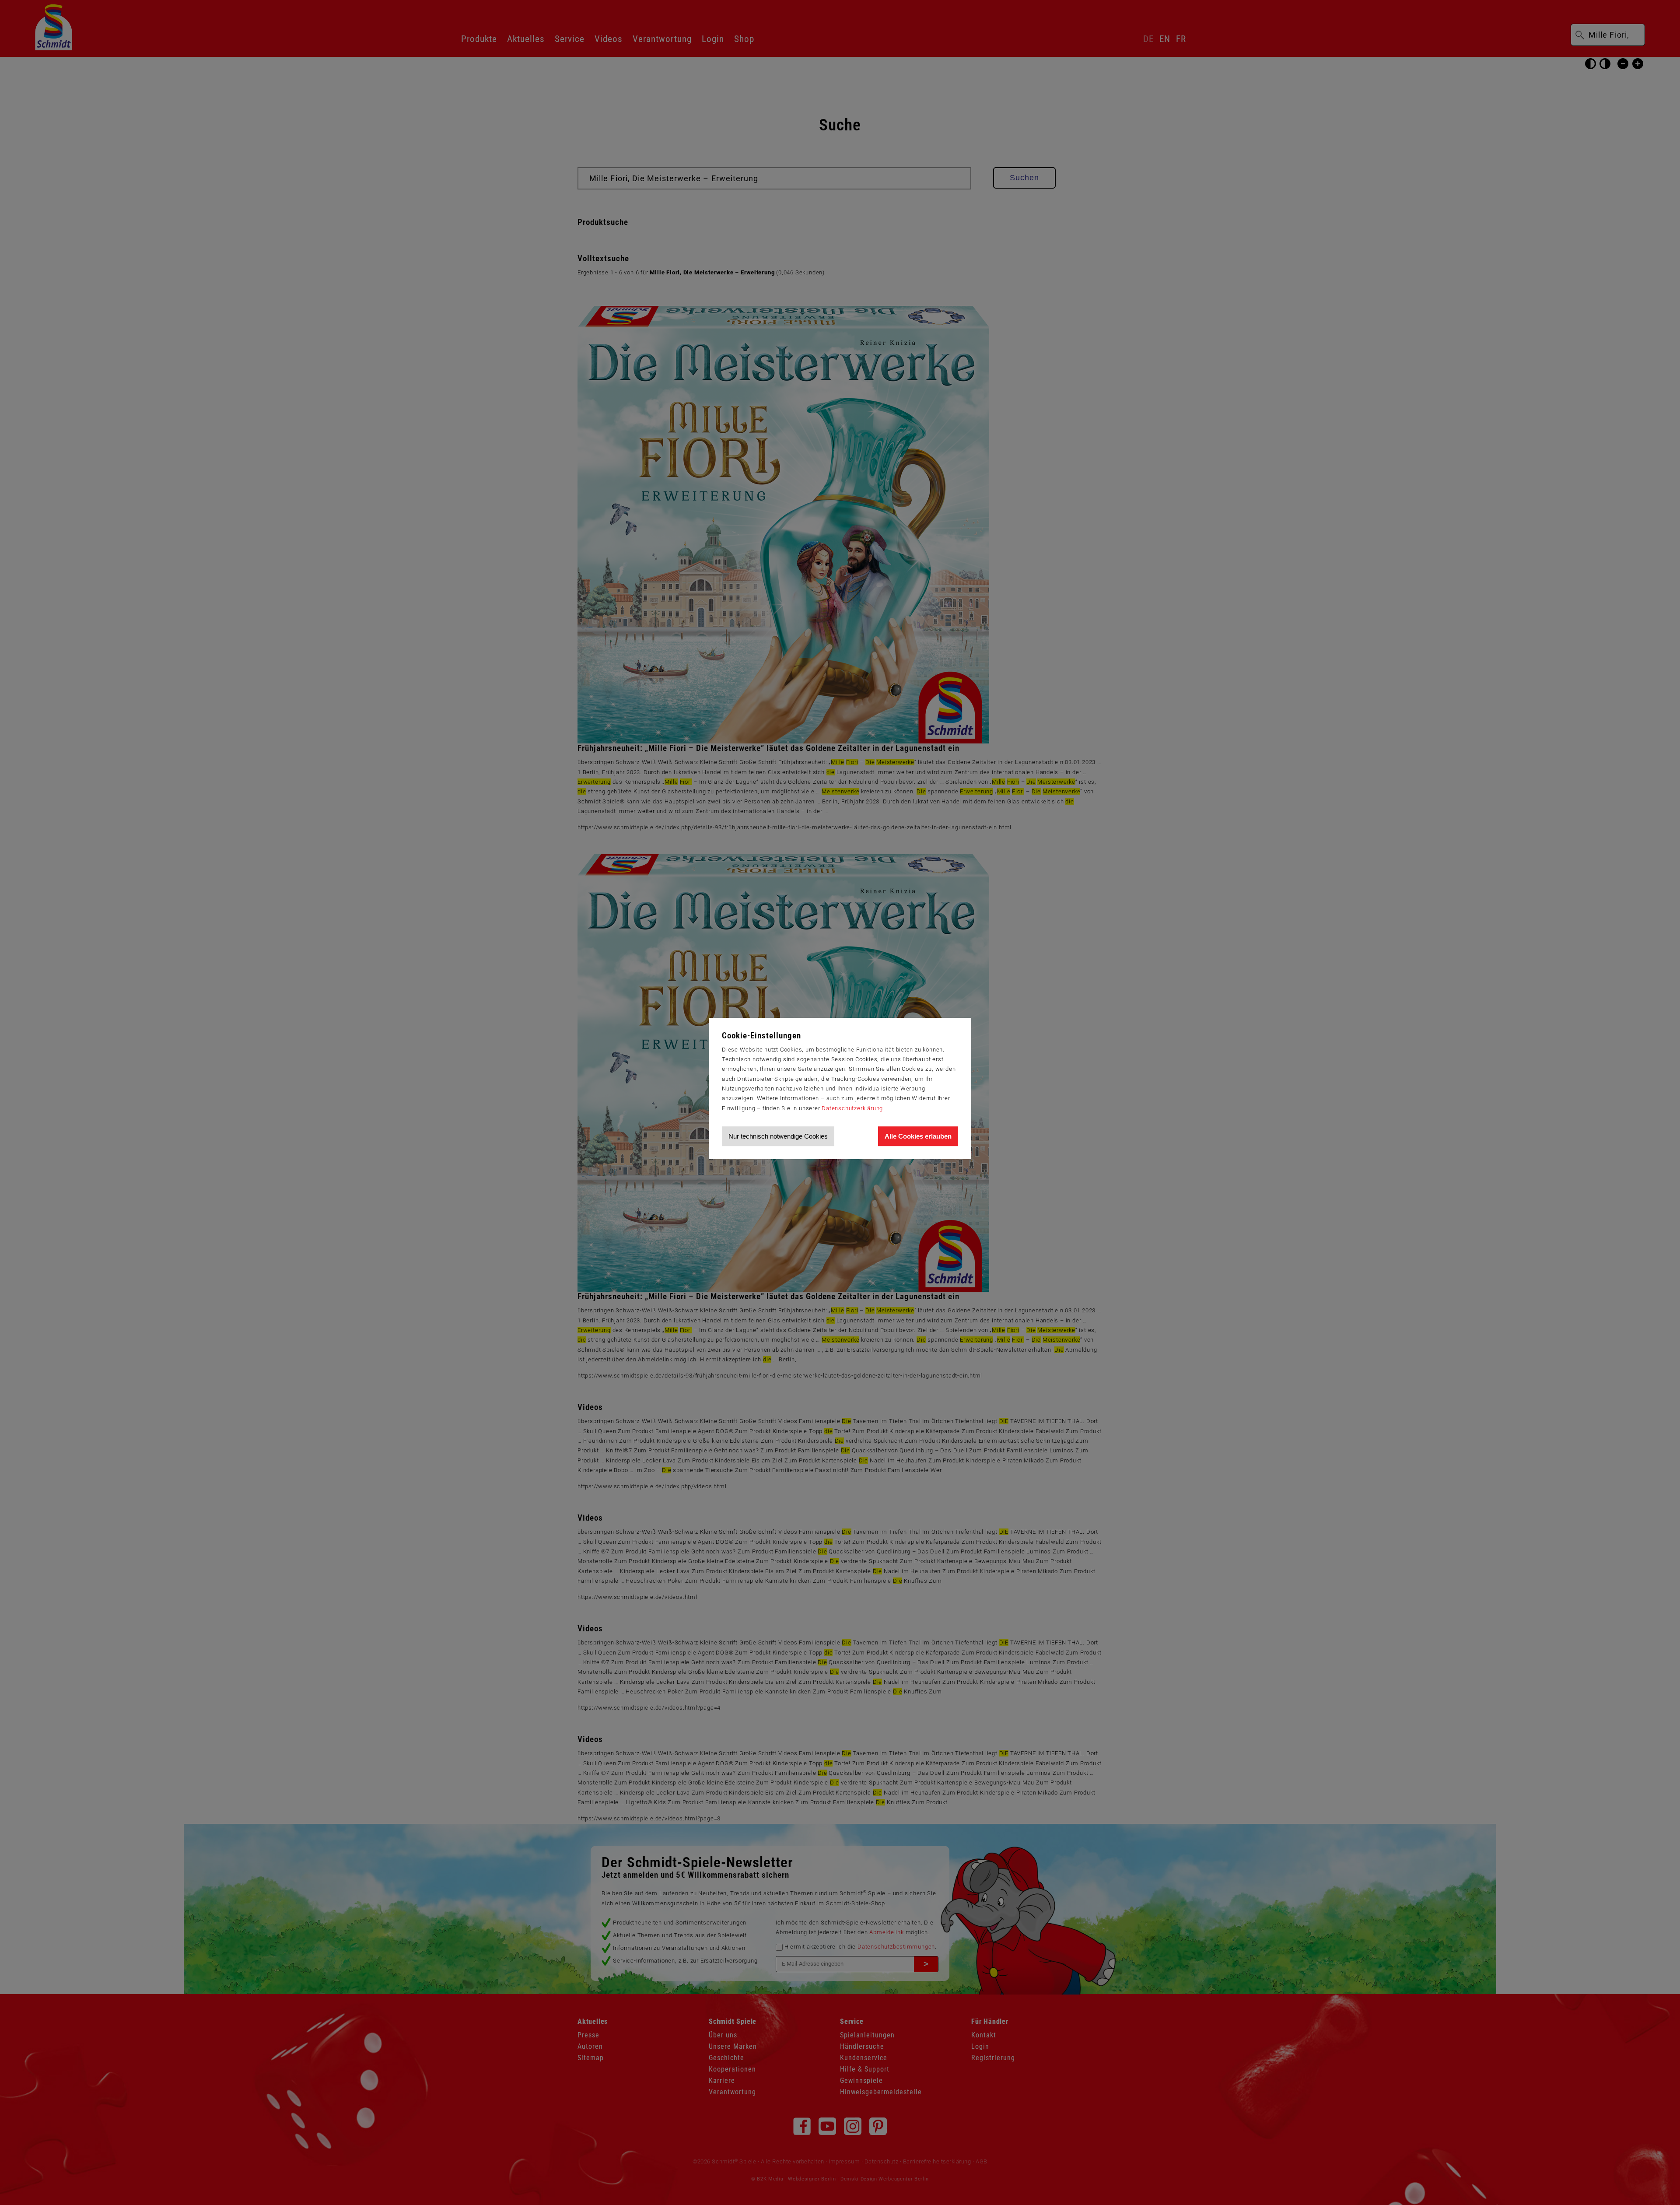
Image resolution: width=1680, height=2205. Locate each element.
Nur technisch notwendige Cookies (778, 1136)
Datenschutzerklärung (852, 1108)
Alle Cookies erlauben (918, 1136)
